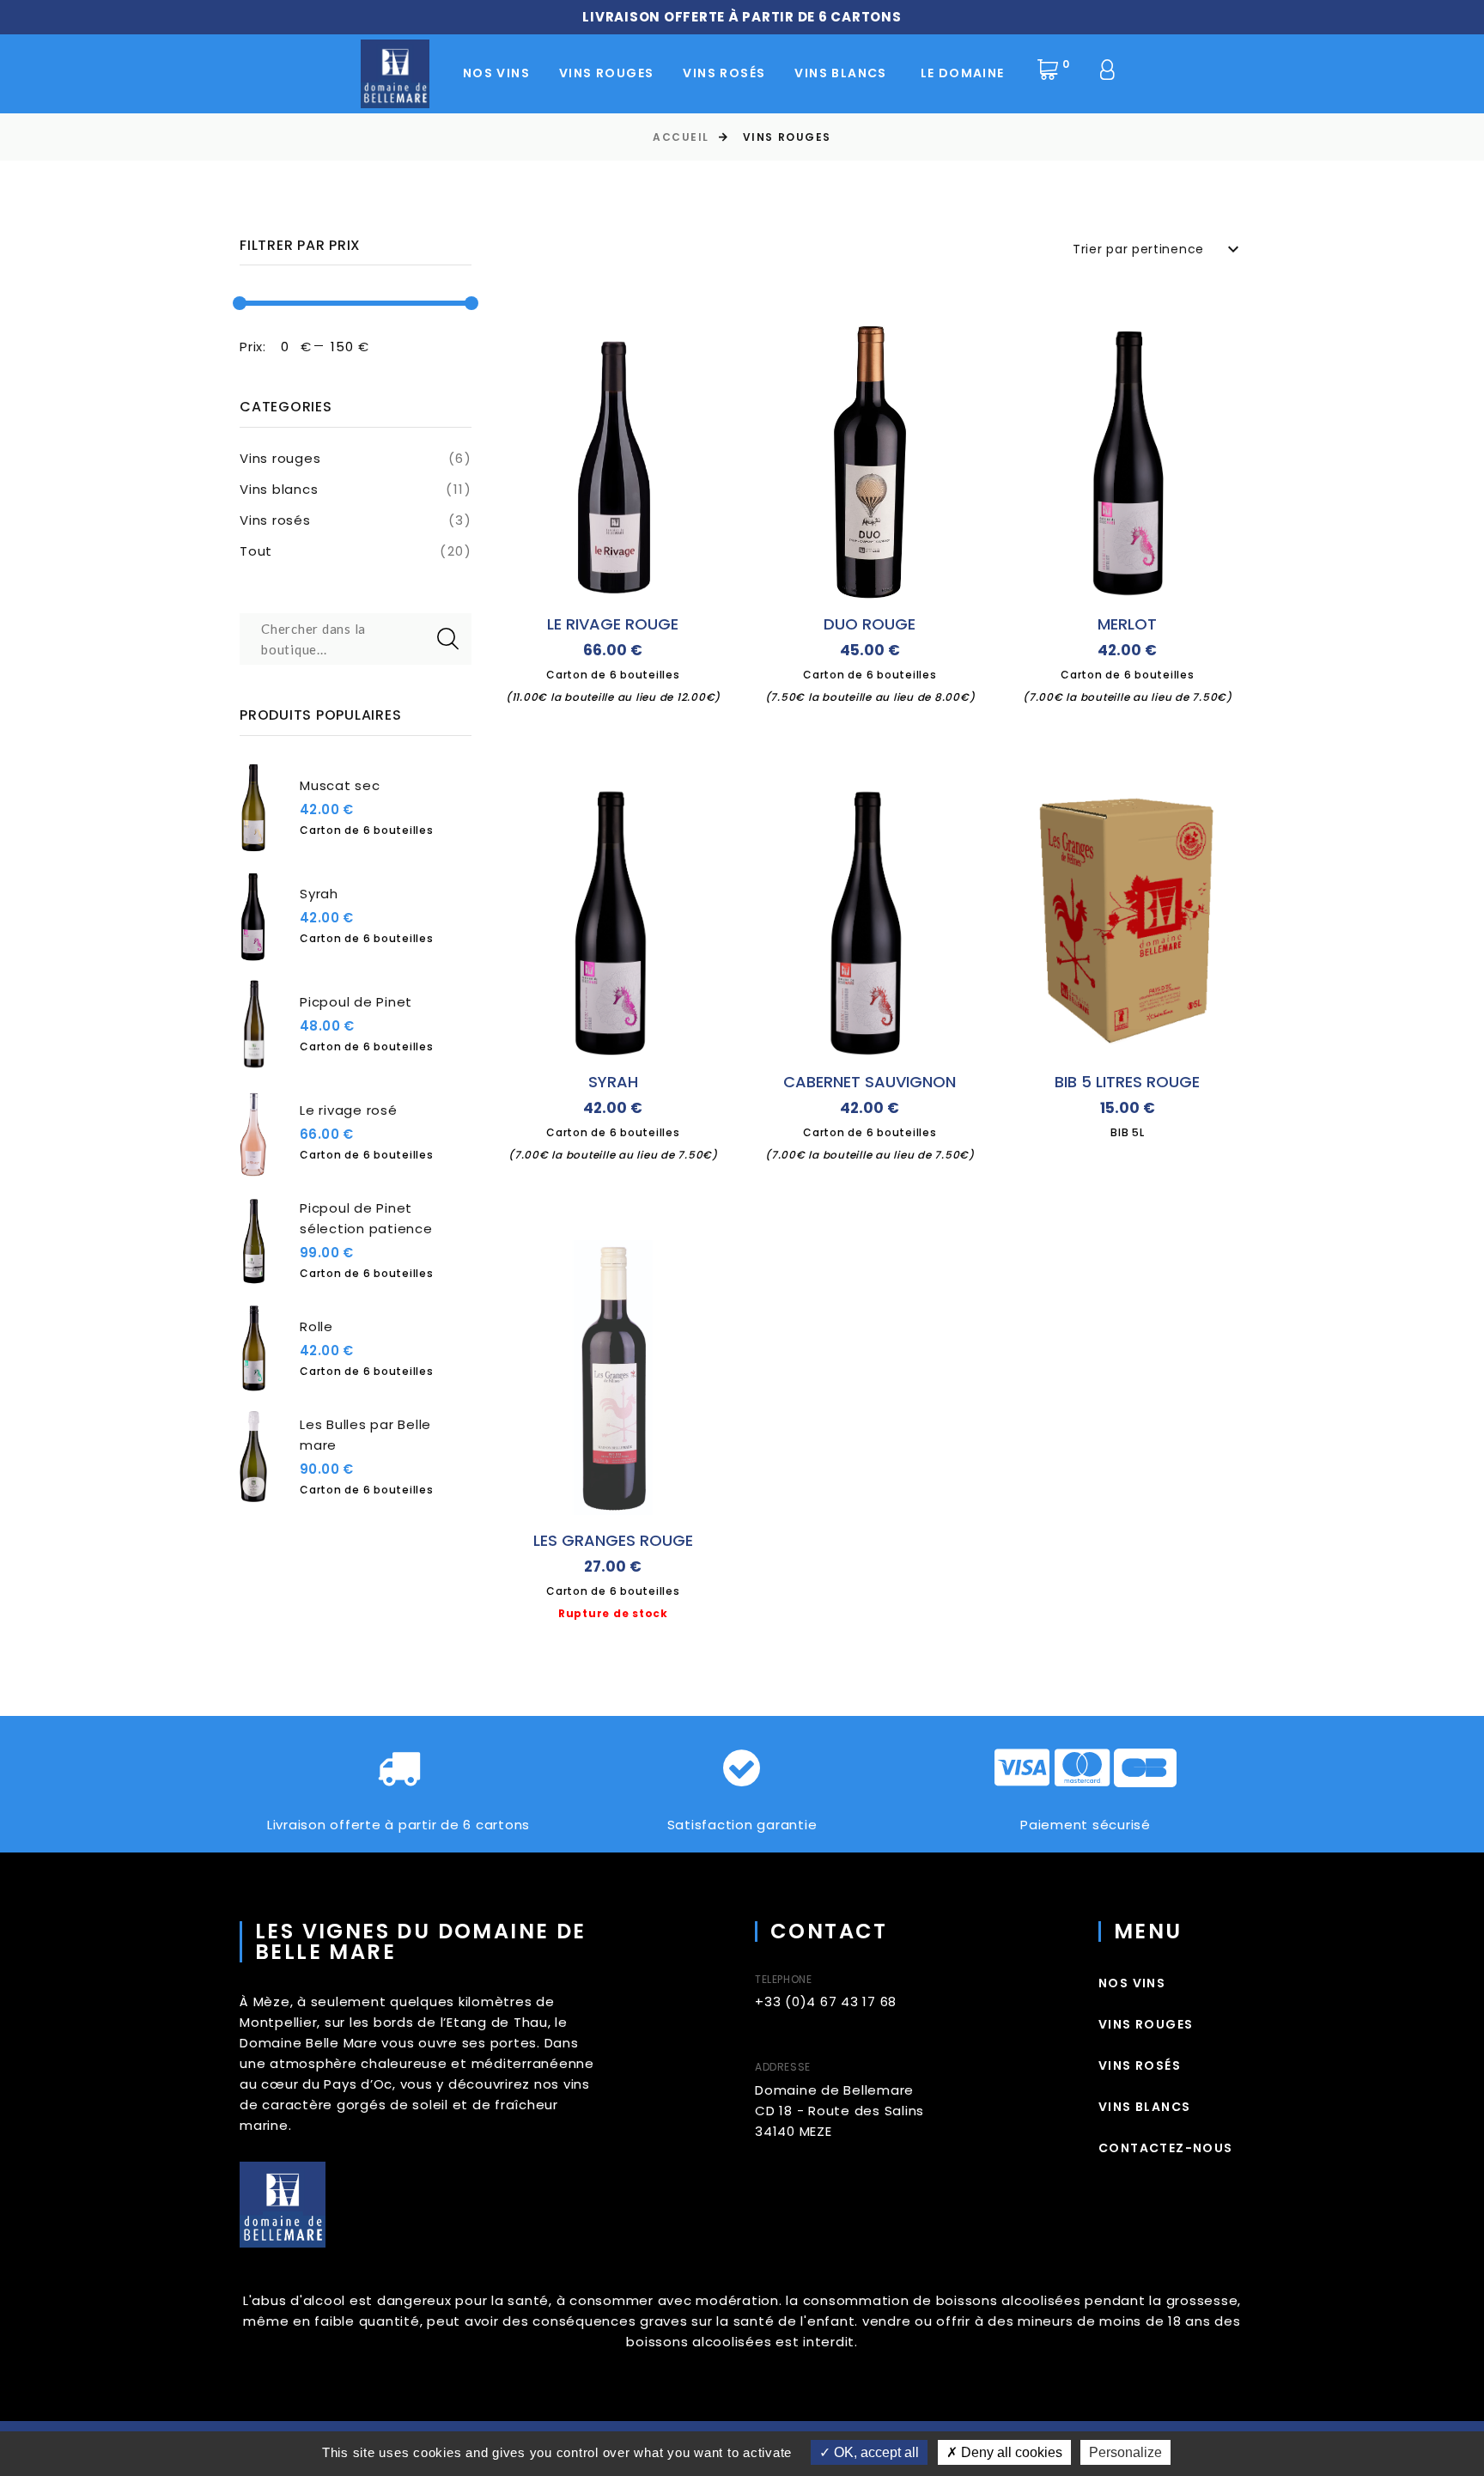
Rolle (316, 1326)
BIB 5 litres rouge (1127, 1082)
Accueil (681, 137)
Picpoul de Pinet (356, 1002)
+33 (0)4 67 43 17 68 (826, 2001)
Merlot (1127, 624)
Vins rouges (280, 458)
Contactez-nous (1166, 2148)
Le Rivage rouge (613, 624)
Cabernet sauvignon (870, 1082)
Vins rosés (275, 520)
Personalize (1125, 2452)
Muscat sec (340, 785)
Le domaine (963, 73)
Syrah (319, 894)
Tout (256, 551)
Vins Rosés (724, 73)
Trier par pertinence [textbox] (1138, 249)
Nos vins (496, 73)
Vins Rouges (606, 73)
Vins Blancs (840, 73)
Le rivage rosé (349, 1110)
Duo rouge (870, 624)
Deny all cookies (1010, 2452)
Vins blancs (279, 489)
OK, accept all (875, 2452)
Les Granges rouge (613, 1540)
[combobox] (1159, 249)
